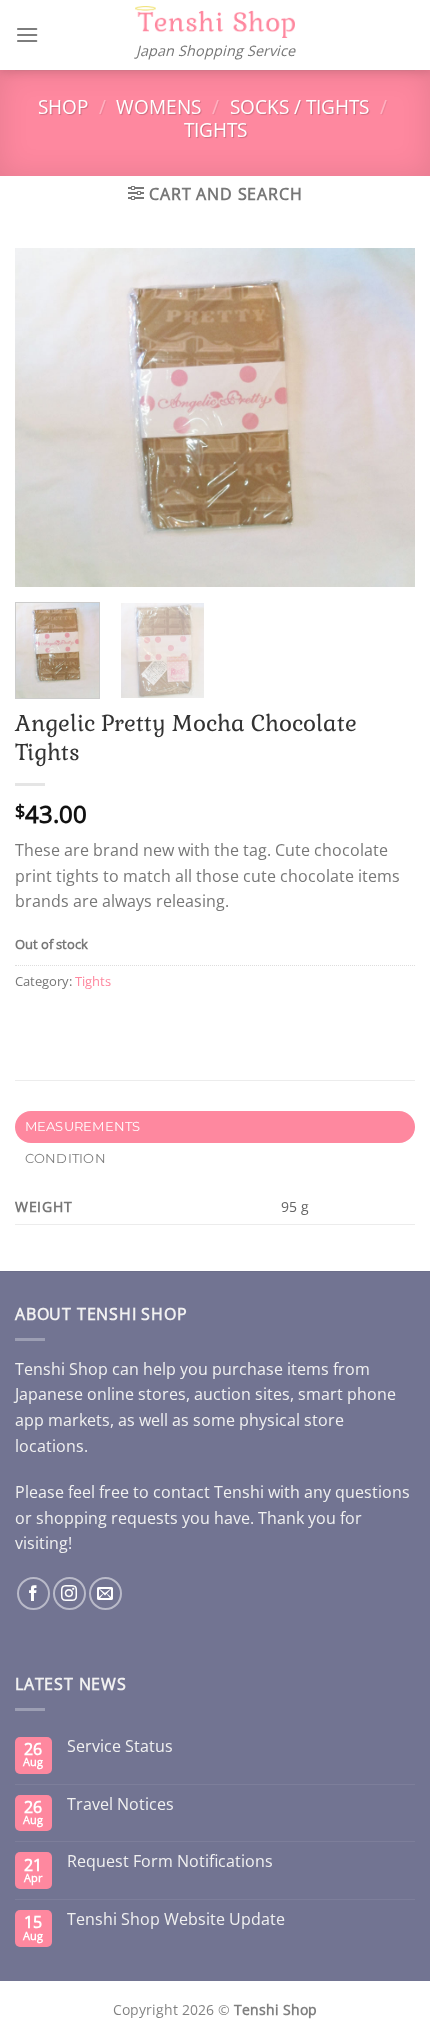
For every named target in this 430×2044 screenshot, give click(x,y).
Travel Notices (120, 1804)
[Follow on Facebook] (33, 1593)
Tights (215, 129)
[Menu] (27, 34)
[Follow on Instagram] (69, 1593)
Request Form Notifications (170, 1861)
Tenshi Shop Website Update (176, 1919)
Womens (158, 106)
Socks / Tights (299, 106)
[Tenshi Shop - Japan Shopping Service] (215, 22)
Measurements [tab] (83, 1126)
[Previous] (48, 417)
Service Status (120, 1746)
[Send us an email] (105, 1593)
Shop (63, 106)
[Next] (382, 417)
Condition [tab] (65, 1158)
